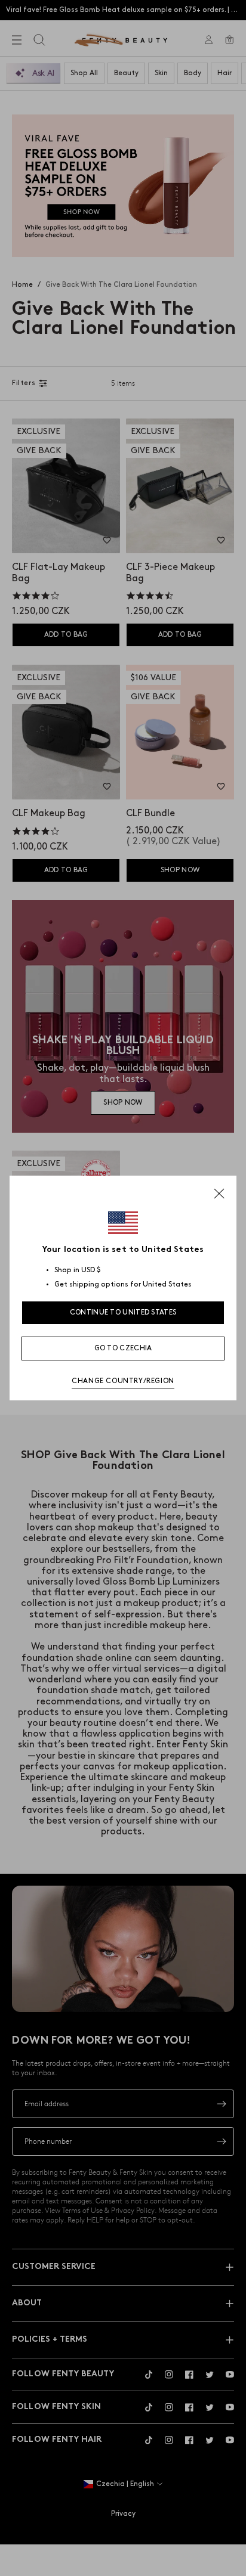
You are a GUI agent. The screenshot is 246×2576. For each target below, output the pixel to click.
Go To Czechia (123, 1348)
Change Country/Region (123, 1381)
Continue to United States (123, 1312)
